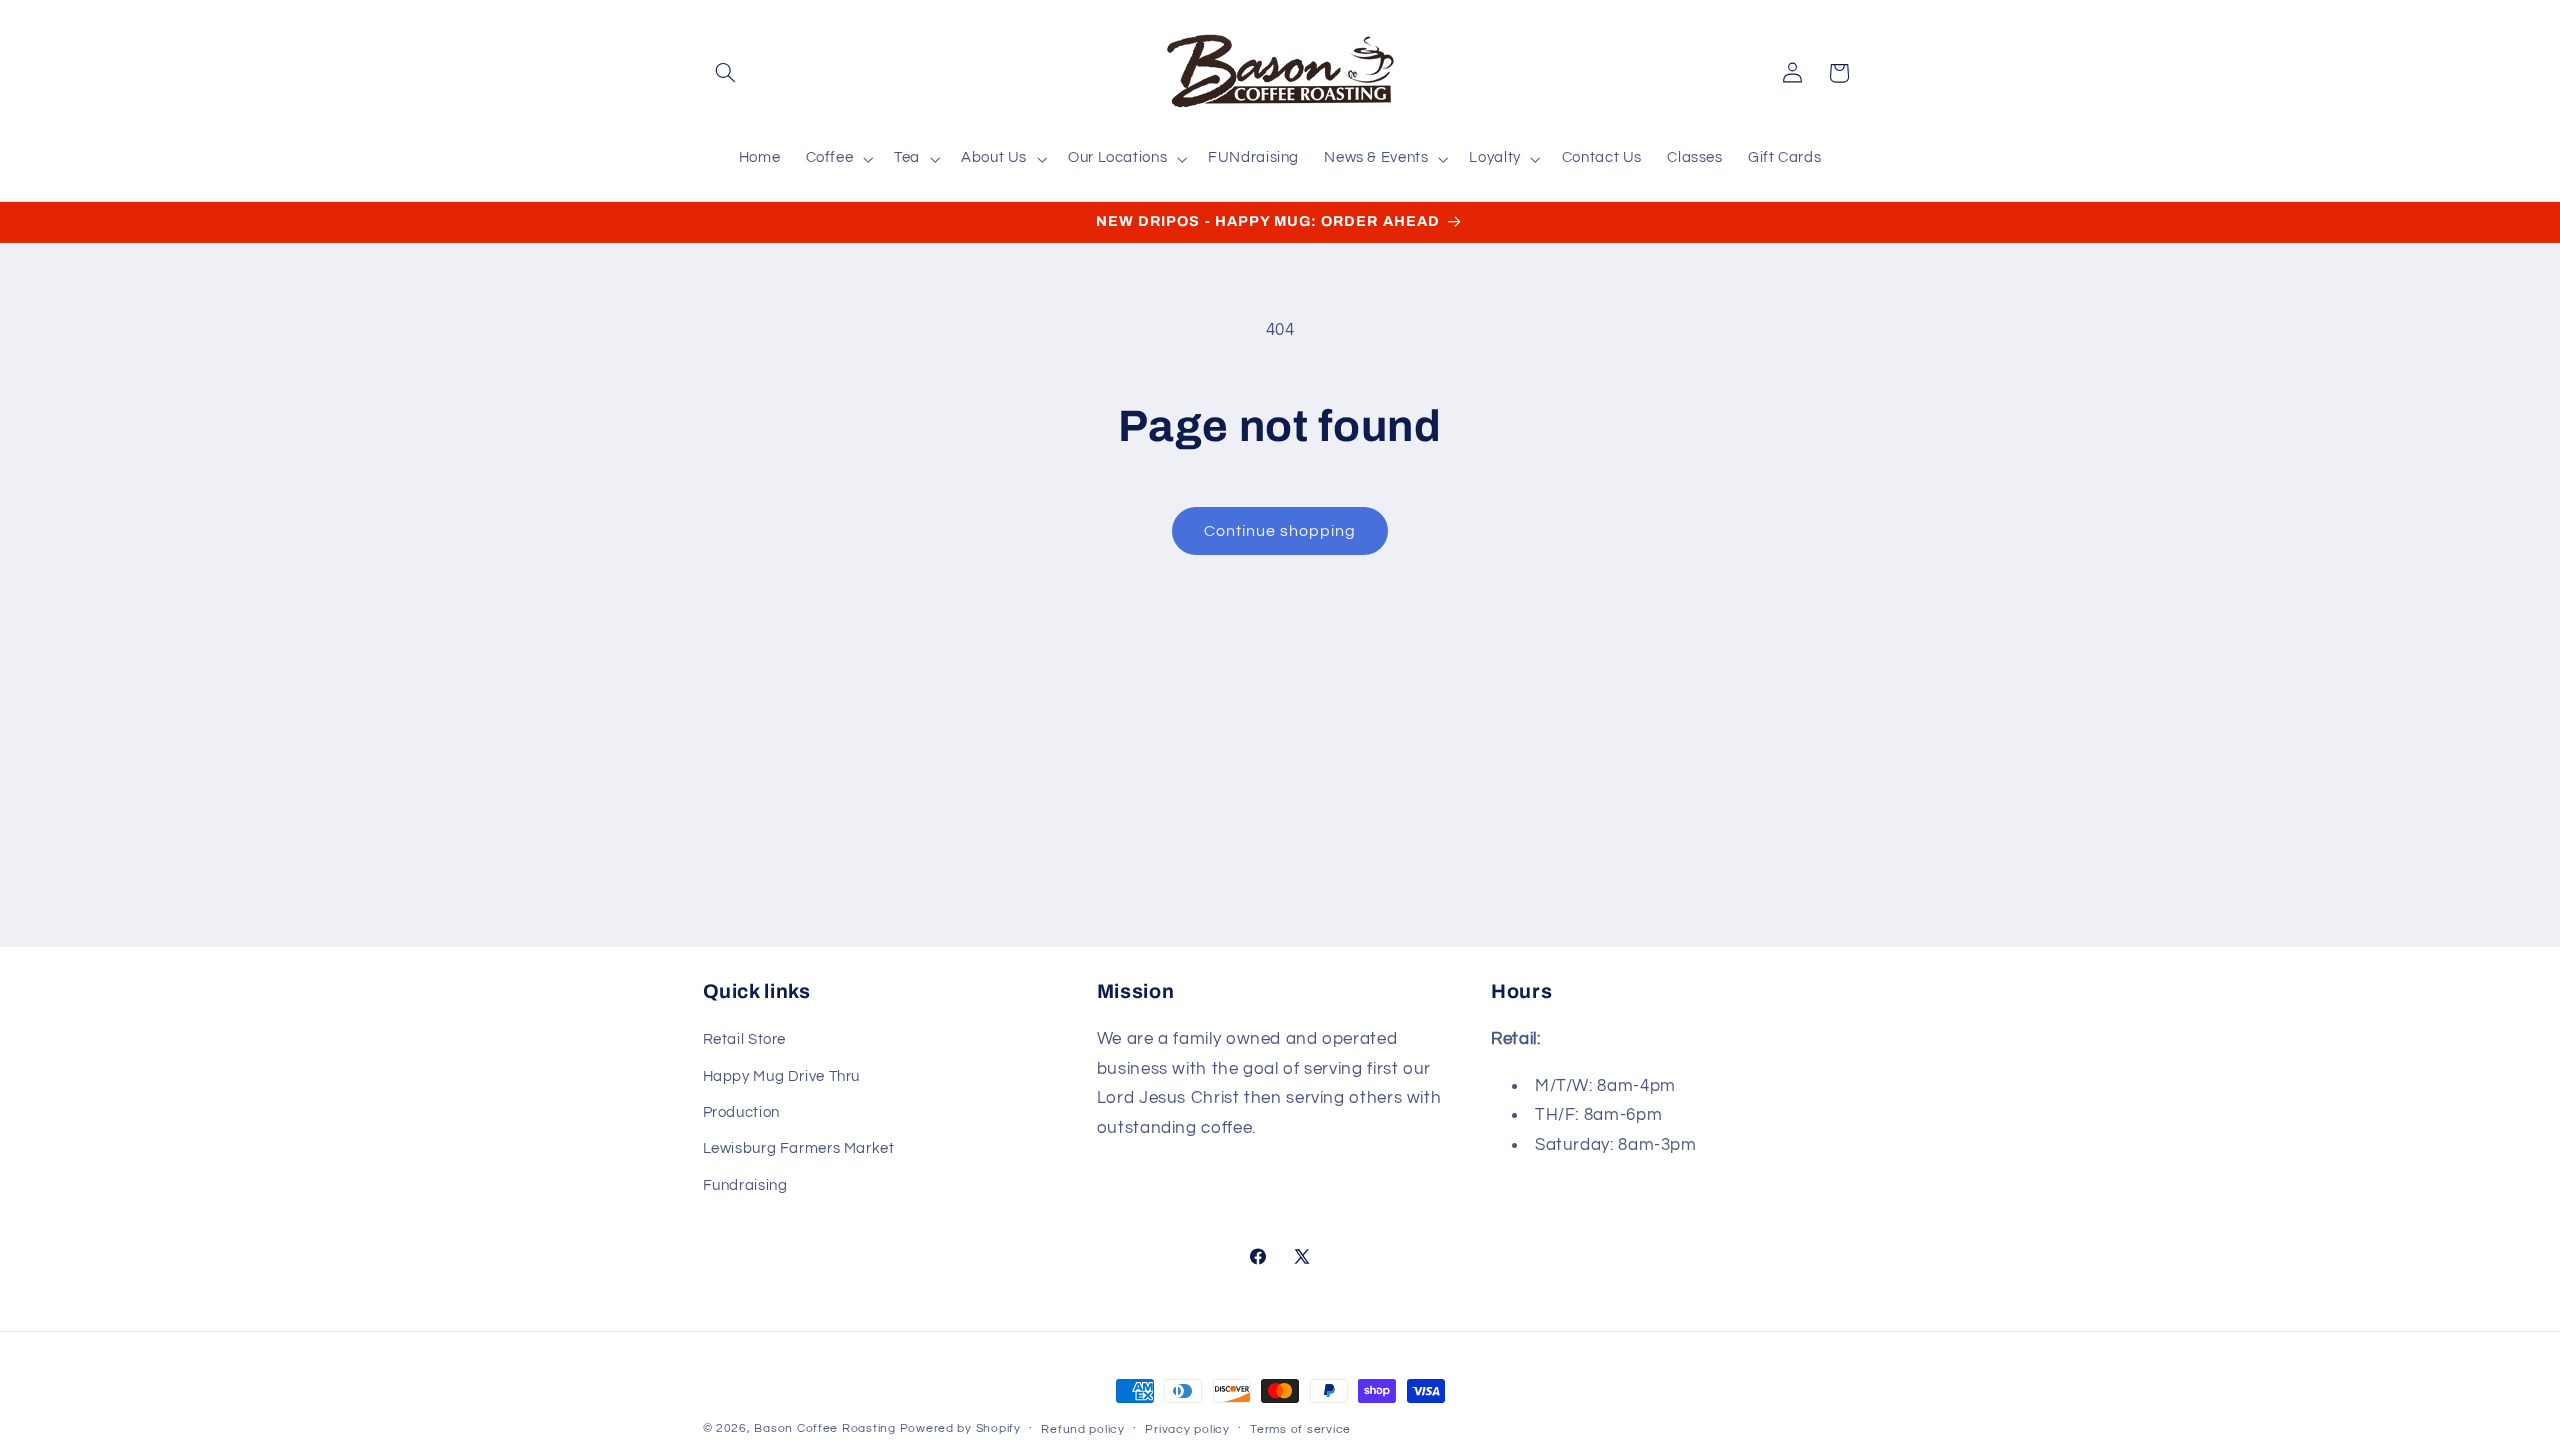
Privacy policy (1187, 1429)
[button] (726, 73)
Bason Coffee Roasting (824, 1428)
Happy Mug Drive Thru (782, 1076)
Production (741, 1112)
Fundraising (745, 1185)
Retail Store (745, 1039)
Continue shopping (1280, 531)
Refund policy (1083, 1429)
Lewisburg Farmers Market (799, 1148)
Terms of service (1300, 1429)
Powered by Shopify (960, 1428)
